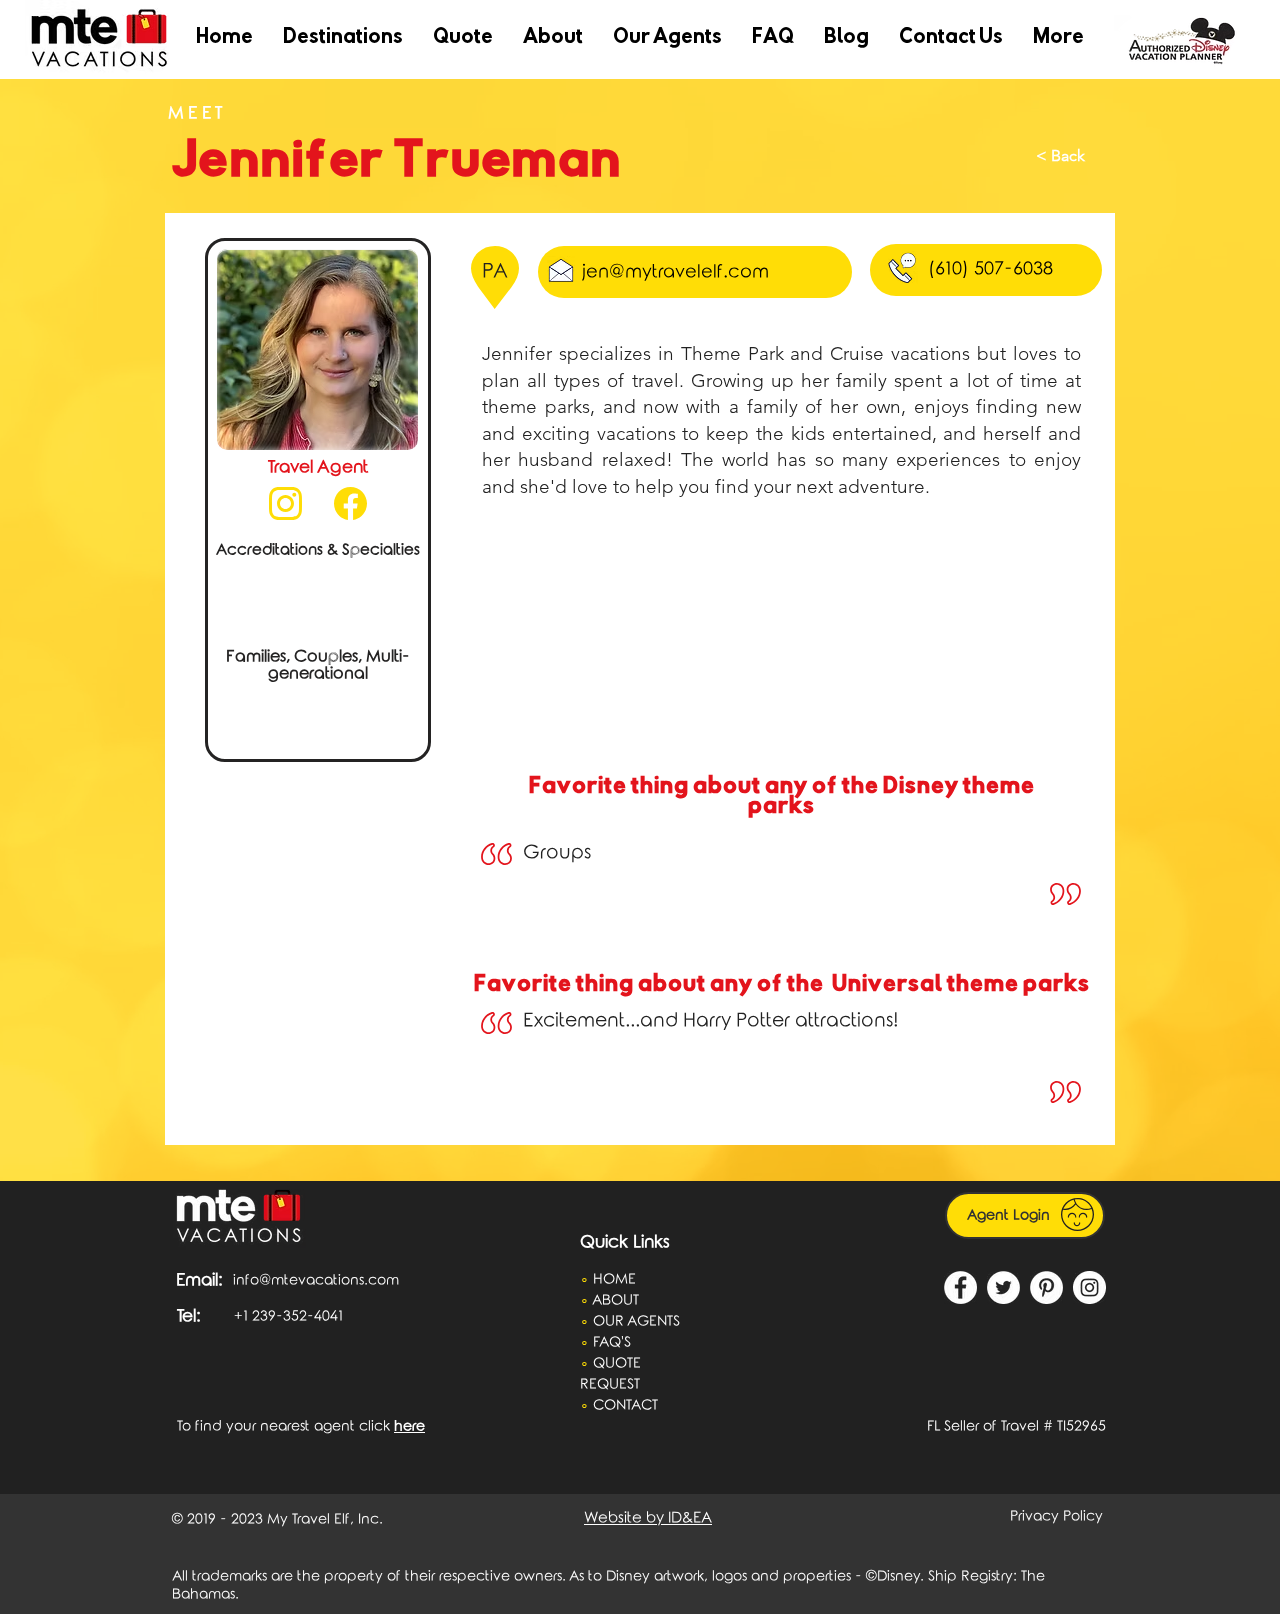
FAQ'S (612, 1342)
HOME (614, 1279)
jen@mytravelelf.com (675, 272)
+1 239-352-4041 (288, 1316)
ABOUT (617, 1300)
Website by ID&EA (648, 1518)
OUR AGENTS (636, 1321)
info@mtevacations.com (316, 1280)
